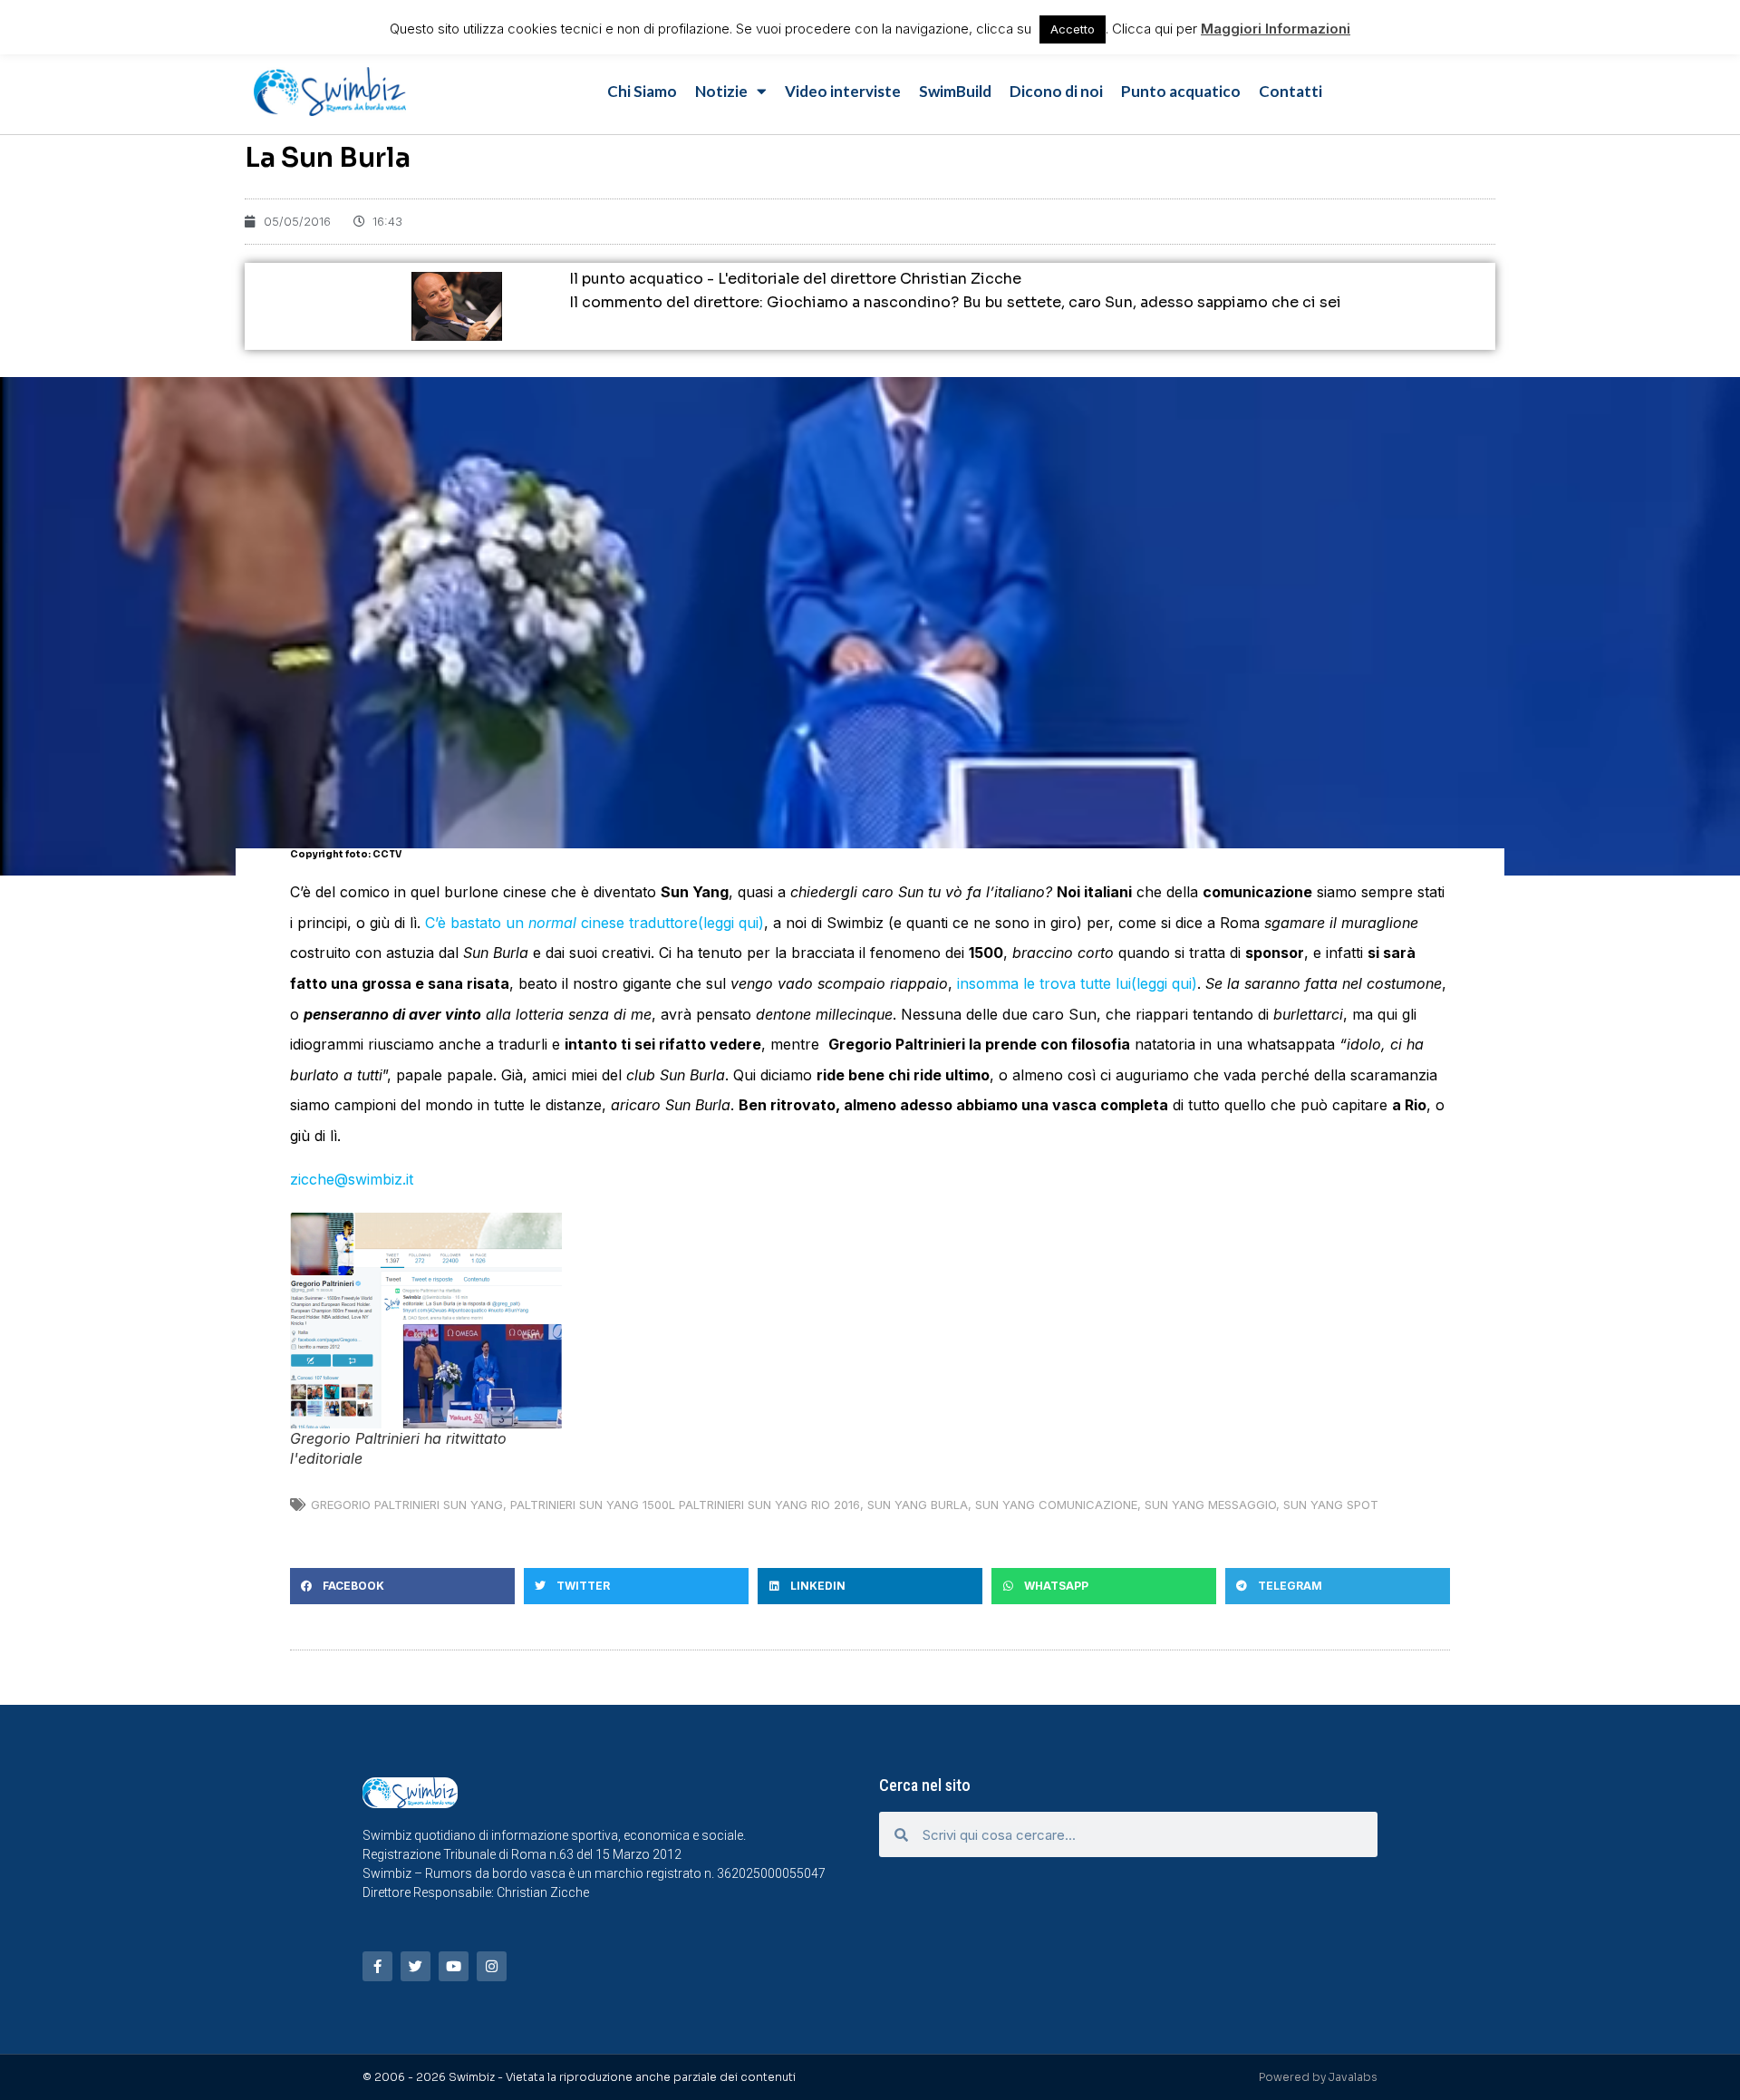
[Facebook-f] (377, 1966)
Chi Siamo (642, 91)
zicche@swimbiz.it (352, 1179)
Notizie (721, 91)
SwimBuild (955, 91)
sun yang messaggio (1210, 1505)
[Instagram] (492, 1966)
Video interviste (843, 91)
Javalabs (1353, 2077)
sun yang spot (1331, 1505)
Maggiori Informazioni (1276, 29)
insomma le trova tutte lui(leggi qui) (1077, 983)
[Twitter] (416, 1966)
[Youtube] (454, 1966)
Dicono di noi (1056, 91)
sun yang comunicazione (1056, 1505)
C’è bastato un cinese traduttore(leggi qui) (594, 923)
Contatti (1290, 91)
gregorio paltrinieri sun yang (407, 1505)
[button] (402, 1586)
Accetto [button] (1073, 29)
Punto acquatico (1181, 91)
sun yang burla (918, 1505)
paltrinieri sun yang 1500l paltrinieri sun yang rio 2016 (685, 1505)
